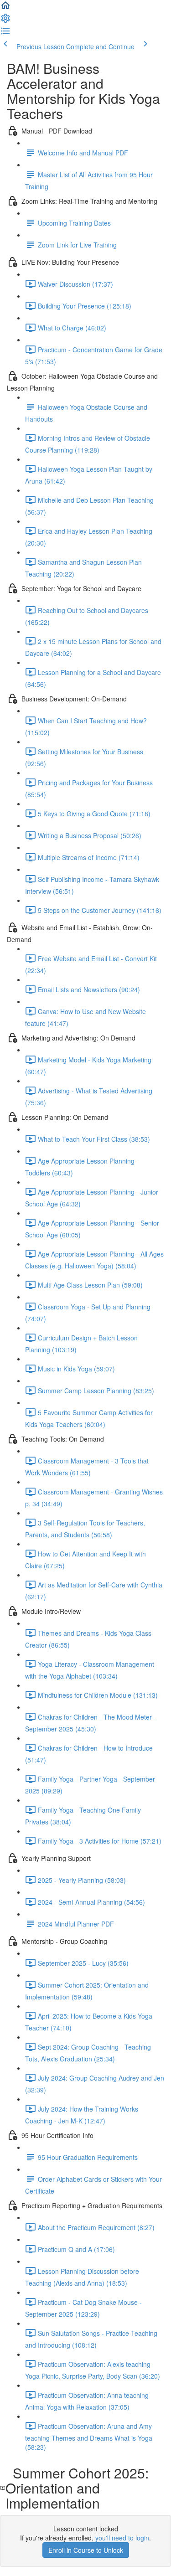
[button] (5, 8)
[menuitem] (5, 21)
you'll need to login (122, 2538)
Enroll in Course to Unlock (86, 2550)
